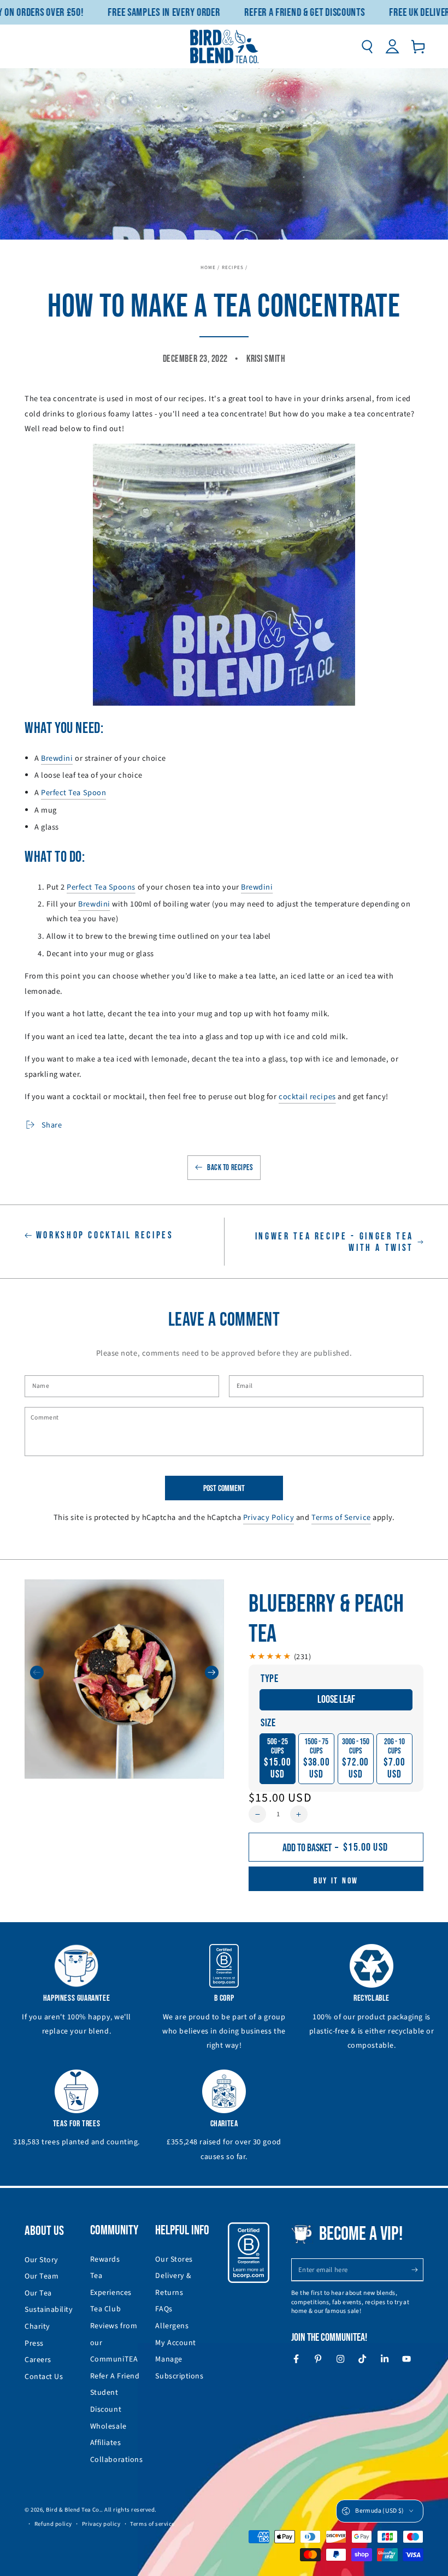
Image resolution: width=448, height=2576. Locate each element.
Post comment (224, 1489)
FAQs (164, 2309)
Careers (38, 2360)
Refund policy (53, 2524)
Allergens (172, 2326)
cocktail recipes (307, 1097)
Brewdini (57, 758)
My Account (175, 2343)
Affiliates (105, 2443)
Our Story (42, 2260)
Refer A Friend (115, 2376)
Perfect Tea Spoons (101, 887)
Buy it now (336, 1881)
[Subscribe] (417, 2270)
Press (34, 2344)
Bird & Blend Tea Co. (73, 2510)
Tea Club (105, 2309)
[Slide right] (212, 1672)
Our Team (42, 2276)
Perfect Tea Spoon (73, 793)
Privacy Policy (269, 1517)
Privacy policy (101, 2524)
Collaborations (117, 2460)
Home (208, 268)
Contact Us (44, 2377)
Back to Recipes (230, 1168)
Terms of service (152, 2524)
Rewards (105, 2259)
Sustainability (49, 2310)
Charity (37, 2327)
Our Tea (38, 2293)
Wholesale (108, 2426)
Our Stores (174, 2259)
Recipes (233, 268)
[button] (367, 46)
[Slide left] (37, 1672)
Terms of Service (341, 1517)
